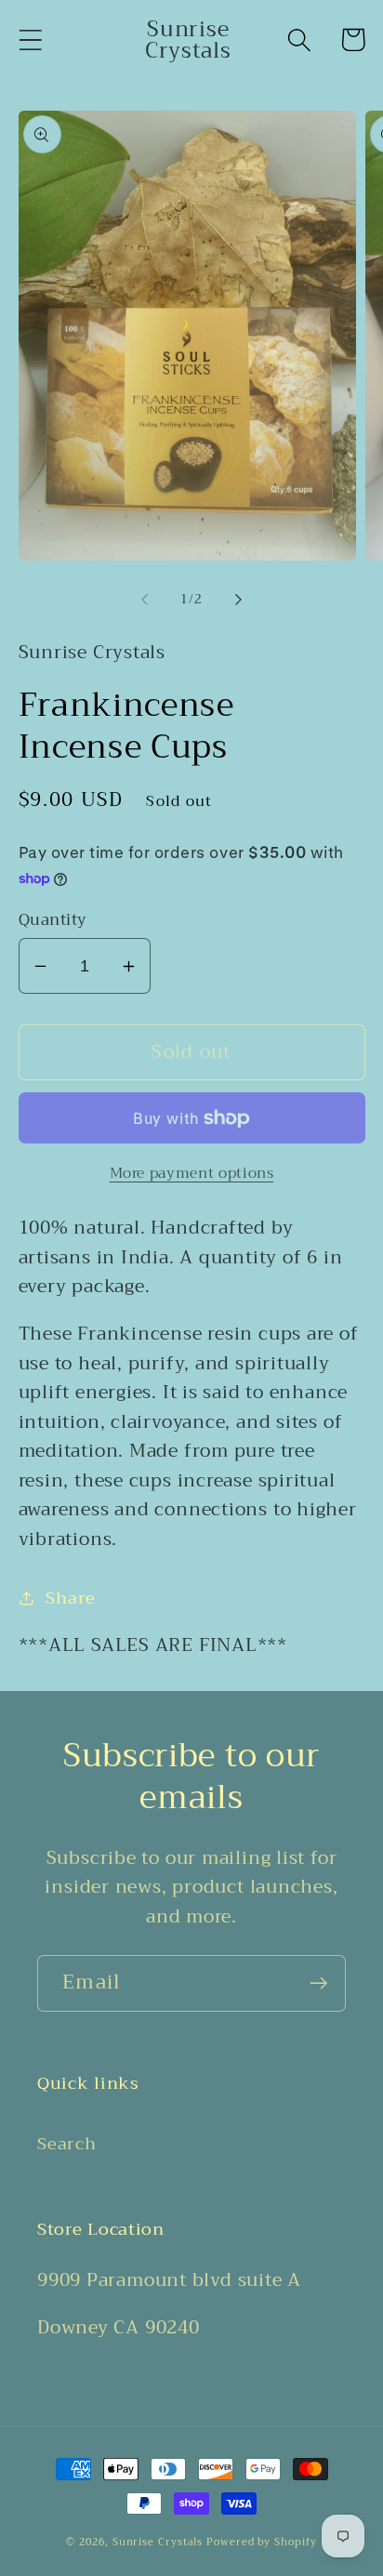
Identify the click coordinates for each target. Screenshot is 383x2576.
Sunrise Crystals (158, 2542)
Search (67, 2144)
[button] (30, 40)
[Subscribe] (318, 1983)
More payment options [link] (192, 1173)
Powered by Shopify (261, 2542)
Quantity (53, 920)
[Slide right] (239, 600)
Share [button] (70, 1598)
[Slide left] (144, 600)
